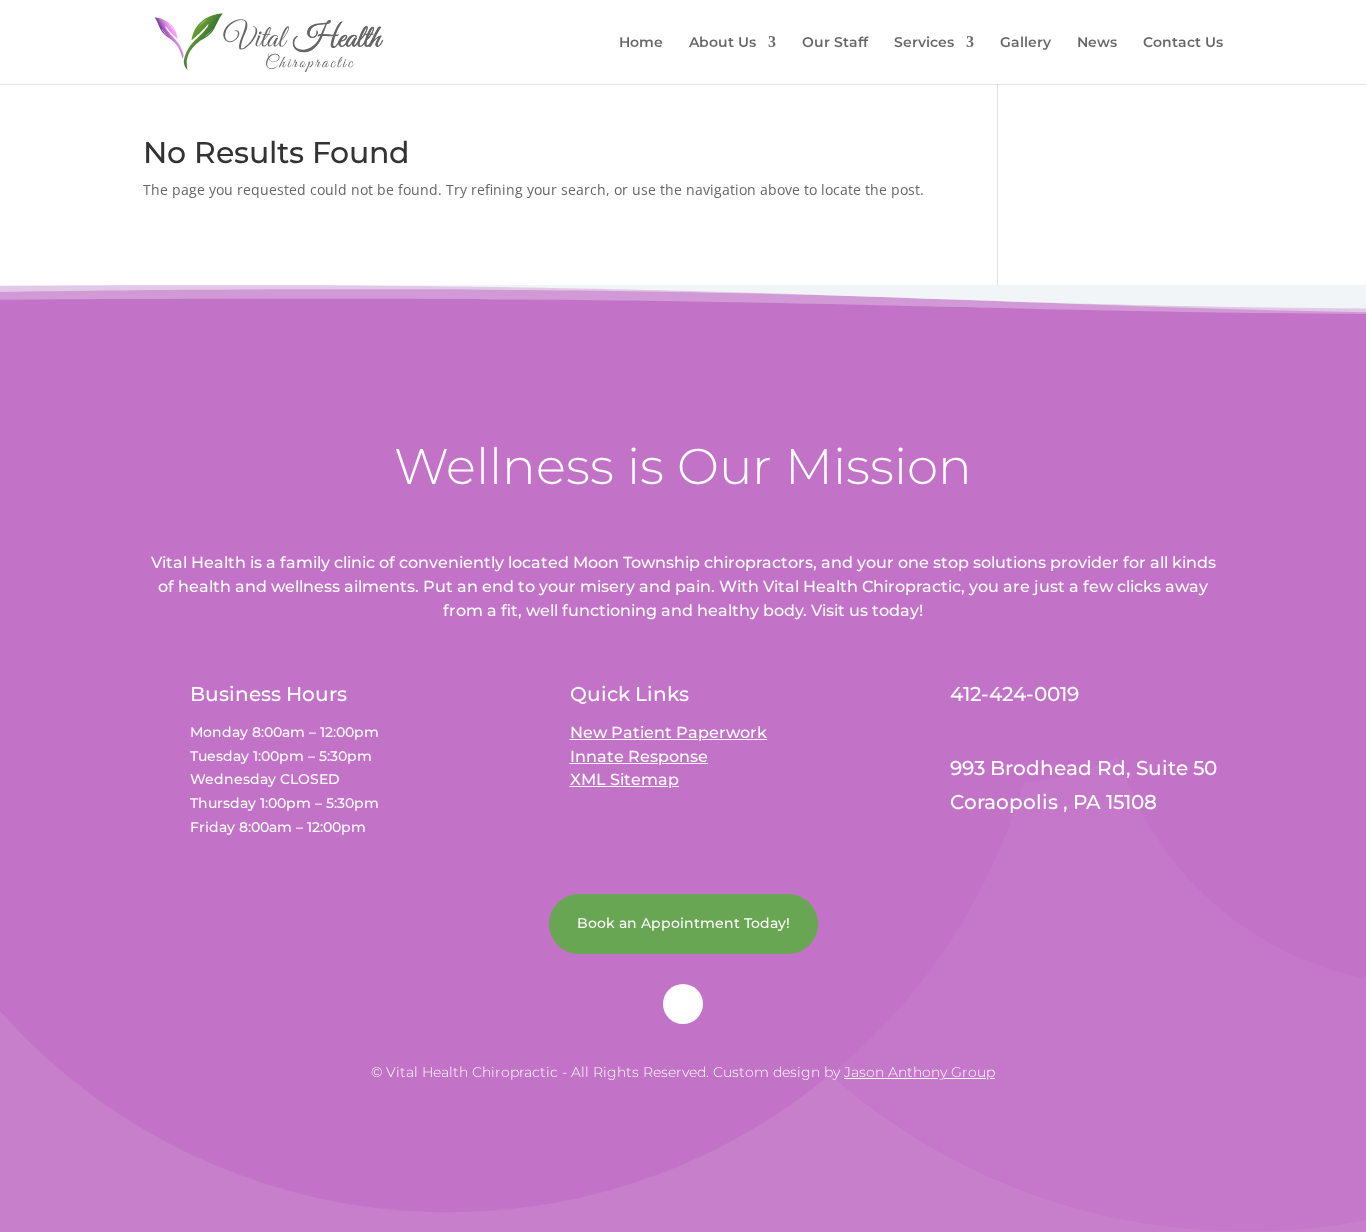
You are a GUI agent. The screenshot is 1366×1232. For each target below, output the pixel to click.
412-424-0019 (1014, 694)
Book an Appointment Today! (683, 923)
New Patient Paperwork (668, 732)
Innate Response (639, 756)
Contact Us (1183, 43)
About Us (722, 43)
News (1097, 43)
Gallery (1025, 43)
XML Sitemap (624, 779)
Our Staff (835, 43)
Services (924, 43)
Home (641, 43)
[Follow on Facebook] (683, 1004)
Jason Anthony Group (919, 1072)
